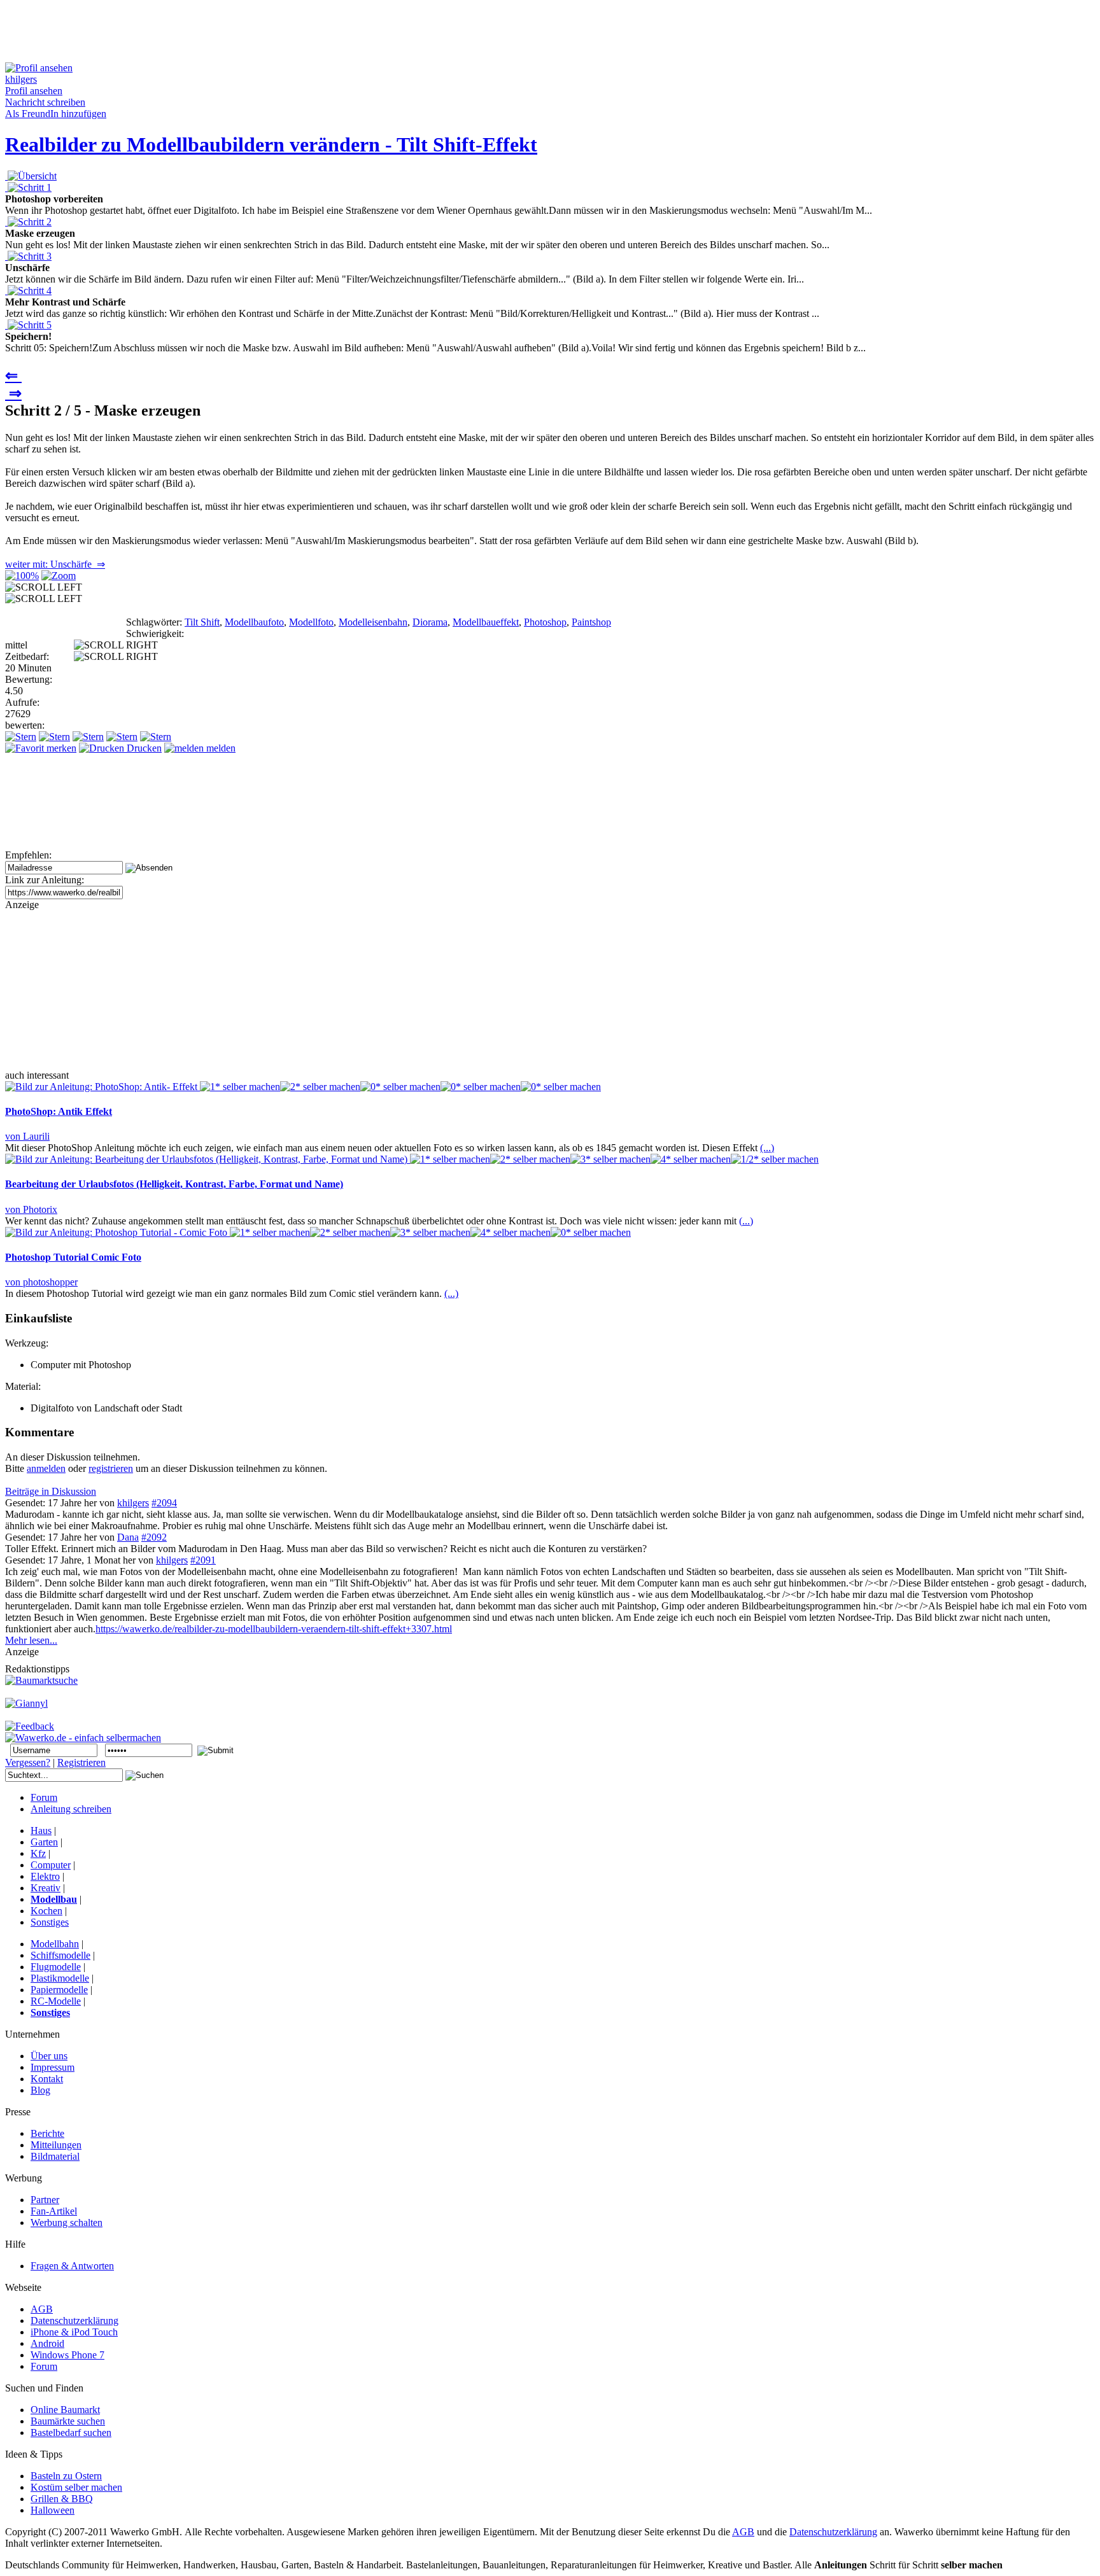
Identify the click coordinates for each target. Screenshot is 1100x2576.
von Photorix (31, 1209)
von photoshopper (41, 1282)
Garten (44, 1842)
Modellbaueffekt (486, 622)
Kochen (46, 1911)
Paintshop (591, 622)
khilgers (133, 1503)
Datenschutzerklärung (833, 2532)
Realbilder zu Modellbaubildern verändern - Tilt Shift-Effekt (271, 144)
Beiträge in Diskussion (51, 1491)
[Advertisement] (237, 34)
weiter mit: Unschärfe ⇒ (55, 564)
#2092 (154, 1537)
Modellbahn (55, 1944)
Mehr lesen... (31, 1640)
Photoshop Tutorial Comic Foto (73, 1257)
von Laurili (27, 1136)
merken (60, 748)
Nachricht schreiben (45, 102)
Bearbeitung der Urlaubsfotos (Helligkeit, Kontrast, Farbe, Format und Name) (174, 1184)
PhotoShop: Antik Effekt (59, 1111)
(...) (767, 1148)
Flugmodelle (56, 1967)
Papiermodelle (59, 1990)
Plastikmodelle (60, 1978)
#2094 (164, 1503)
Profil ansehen (34, 91)
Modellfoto (311, 622)
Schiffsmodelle (60, 1955)
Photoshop (545, 622)
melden (220, 748)
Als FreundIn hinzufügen (56, 114)
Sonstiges (50, 1922)
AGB (743, 2532)
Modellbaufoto (254, 622)
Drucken (143, 748)
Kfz (38, 1853)
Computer (51, 1865)
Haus (41, 1830)
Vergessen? (28, 1762)
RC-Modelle (56, 2001)
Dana (128, 1537)
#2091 (203, 1560)
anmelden (46, 1468)
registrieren (111, 1468)
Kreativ (46, 1888)
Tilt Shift (202, 622)
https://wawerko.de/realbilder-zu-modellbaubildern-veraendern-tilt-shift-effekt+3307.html (274, 1629)
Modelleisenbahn (373, 622)
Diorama (430, 622)
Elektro (45, 1876)
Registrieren (81, 1762)
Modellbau (54, 1899)
